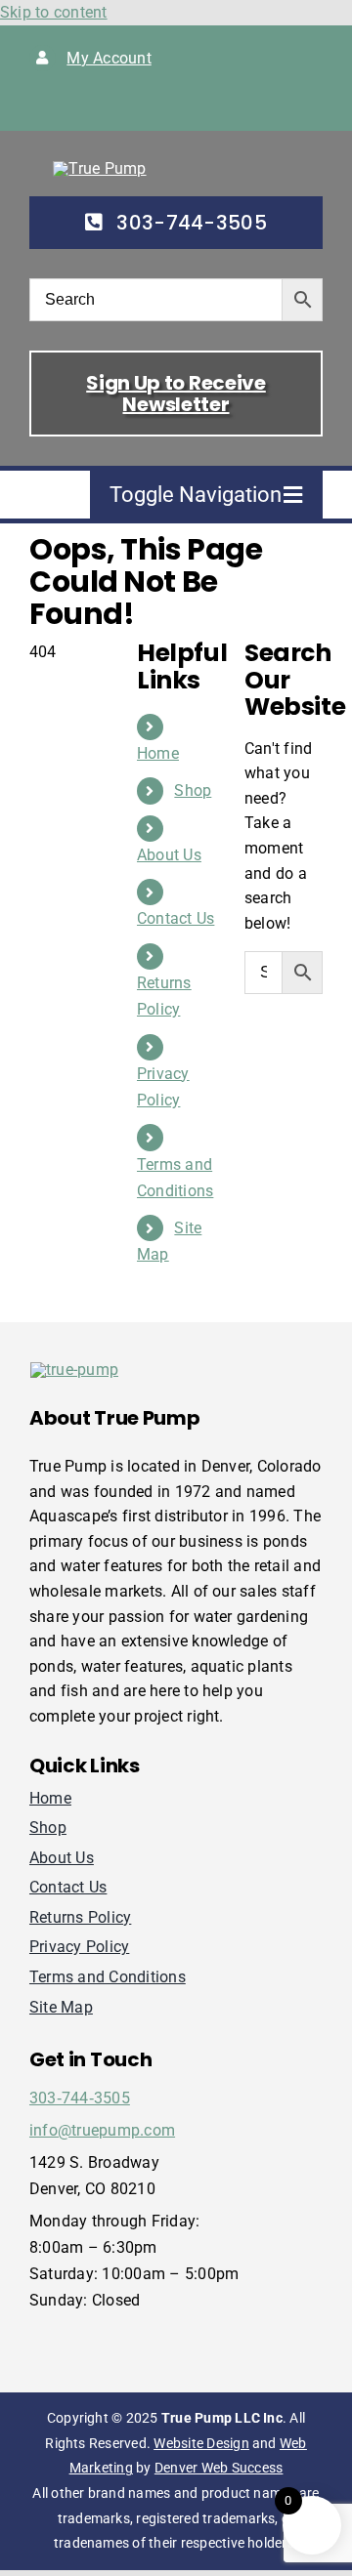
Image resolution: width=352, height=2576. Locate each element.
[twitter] (66, 104)
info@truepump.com (102, 2130)
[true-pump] (99, 168)
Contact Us (176, 918)
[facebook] (35, 104)
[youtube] (130, 104)
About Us (169, 855)
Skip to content (54, 12)
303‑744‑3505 (80, 2098)
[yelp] (193, 104)
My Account (109, 58)
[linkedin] (161, 104)
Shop (193, 790)
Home (158, 753)
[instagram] (98, 104)
